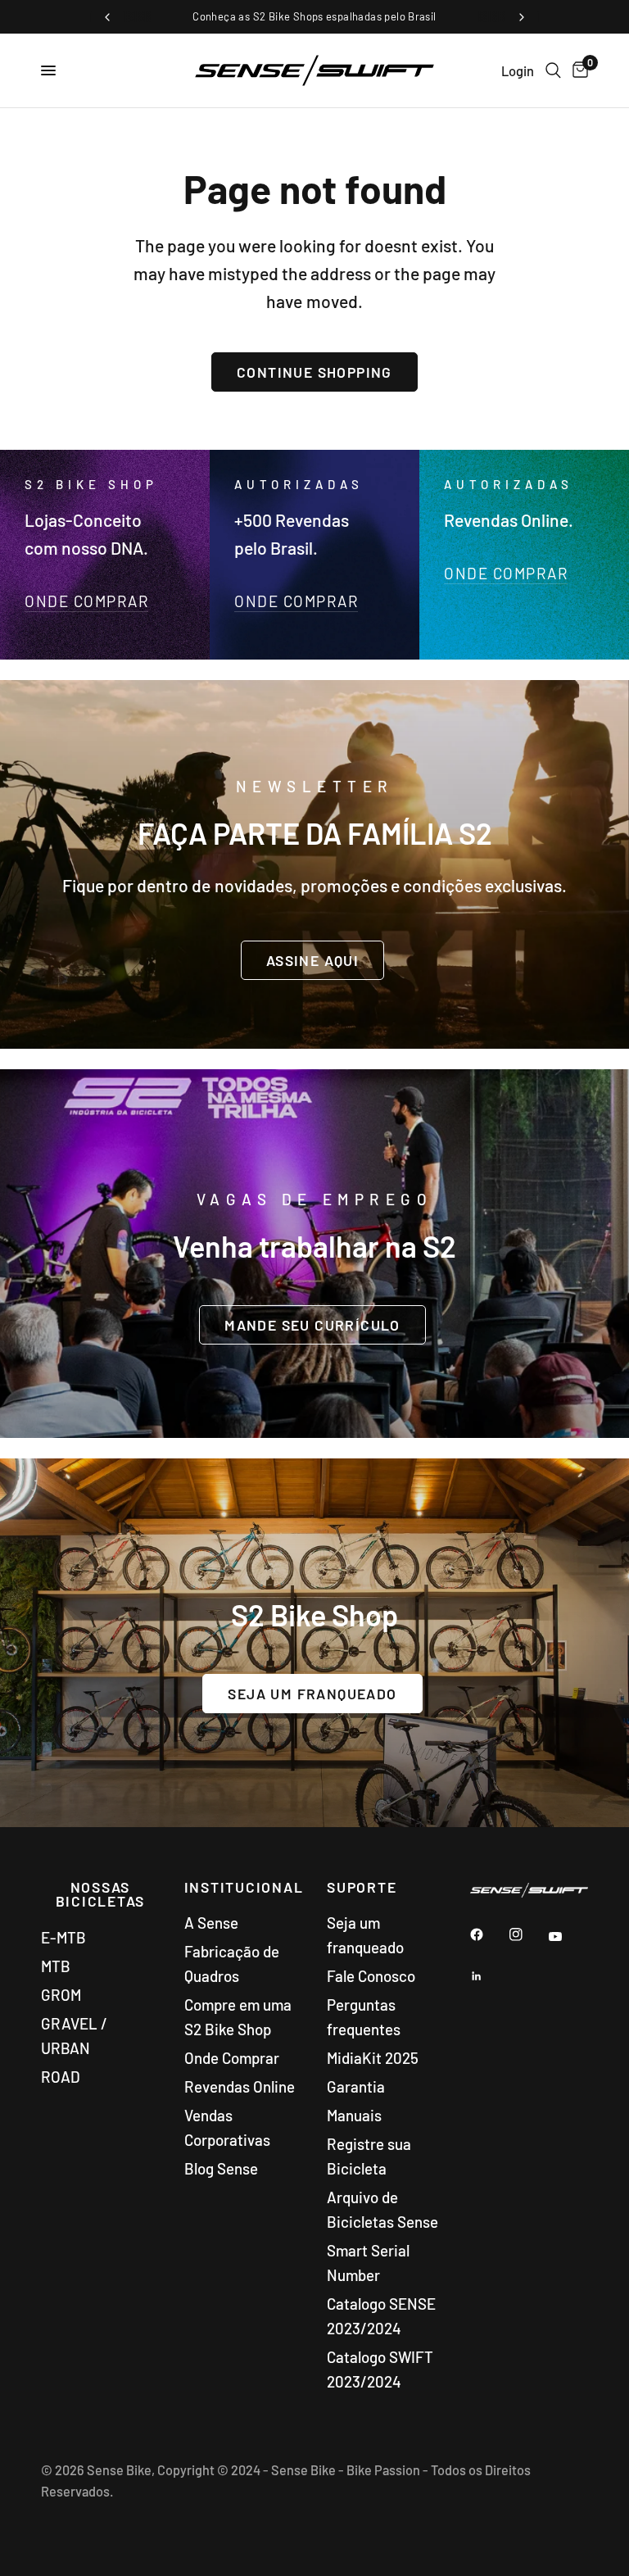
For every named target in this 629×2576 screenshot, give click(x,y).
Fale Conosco (371, 1976)
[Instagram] (527, 1934)
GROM (61, 1995)
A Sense (211, 1923)
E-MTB (63, 1937)
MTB (56, 1966)
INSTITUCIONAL (244, 1888)
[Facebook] (488, 1934)
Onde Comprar (232, 2058)
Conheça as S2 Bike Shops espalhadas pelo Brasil (314, 16)
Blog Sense (221, 2168)
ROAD (61, 2077)
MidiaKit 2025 (373, 2058)
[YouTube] (567, 1936)
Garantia (356, 2086)
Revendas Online (240, 2086)
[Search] (553, 70)
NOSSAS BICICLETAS (101, 1895)
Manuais (354, 2115)
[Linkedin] (488, 1976)
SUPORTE (362, 1888)
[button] (312, 959)
